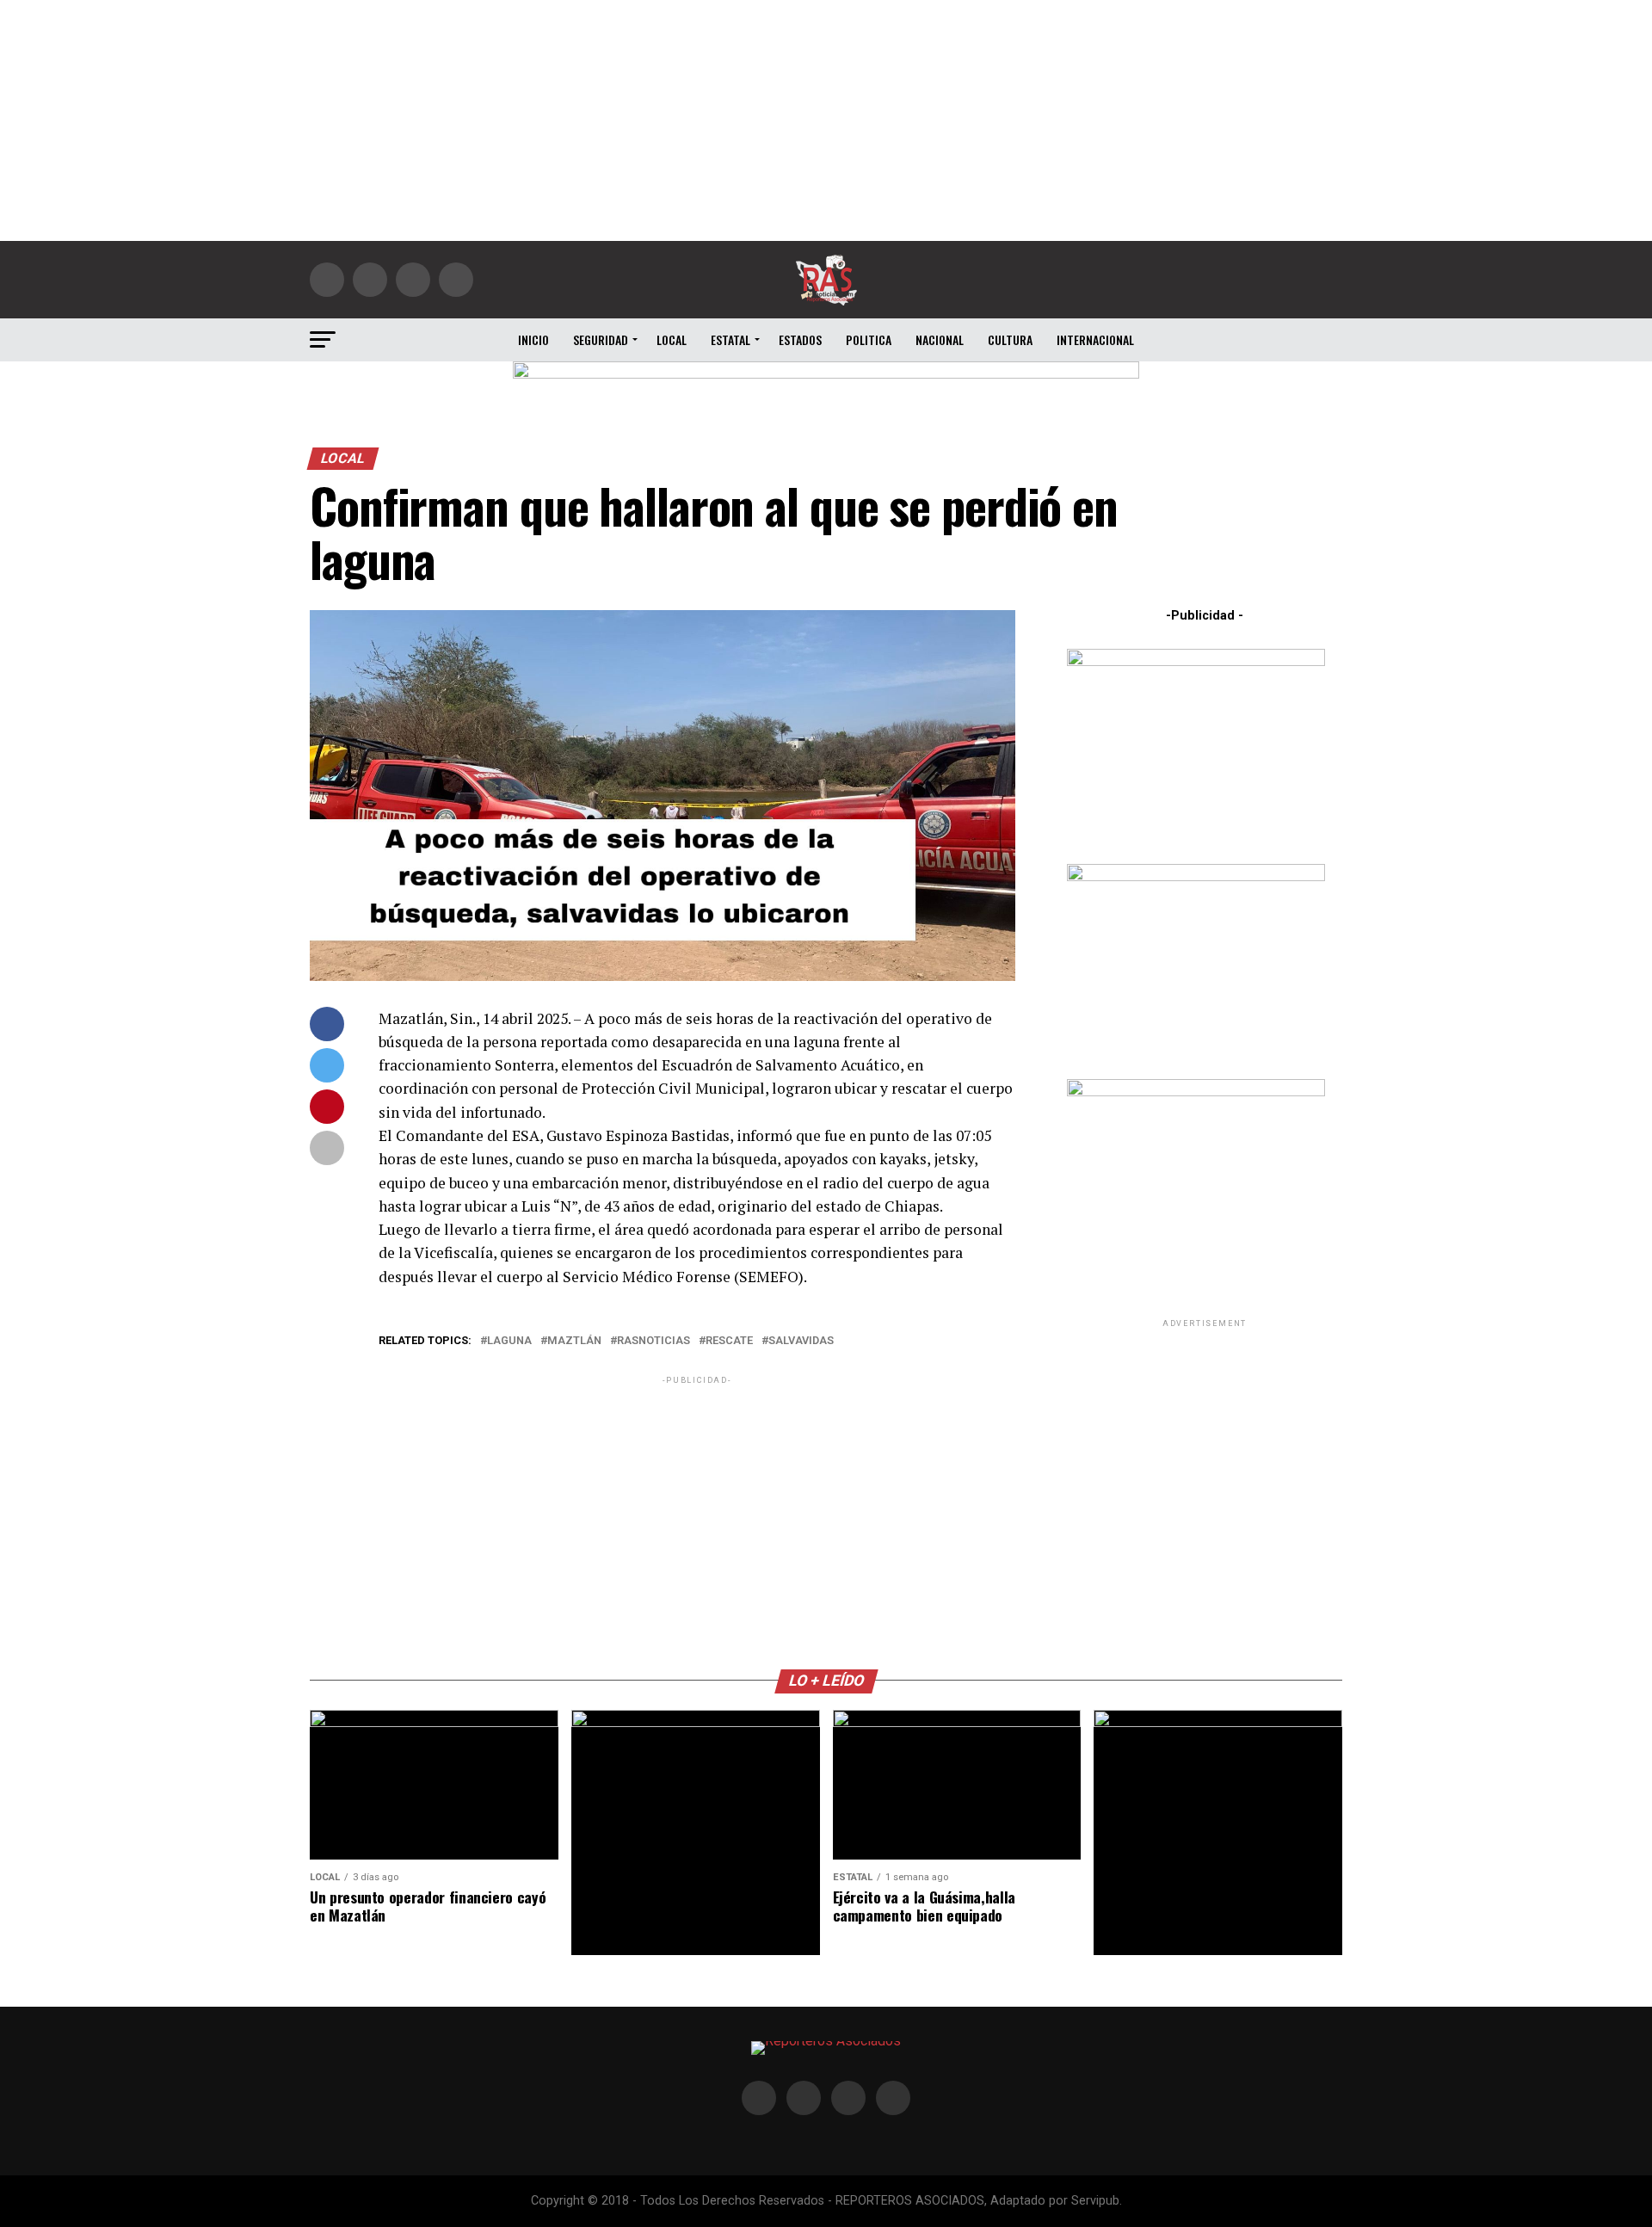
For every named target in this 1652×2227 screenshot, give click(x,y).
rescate (729, 1341)
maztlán (574, 1341)
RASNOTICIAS (653, 1341)
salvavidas (801, 1341)
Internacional (1095, 339)
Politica (869, 339)
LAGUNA (509, 1341)
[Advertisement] (826, 120)
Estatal (730, 339)
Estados (800, 339)
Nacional (940, 339)
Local (672, 339)
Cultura (1010, 339)
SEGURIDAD (601, 339)
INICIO (533, 339)
